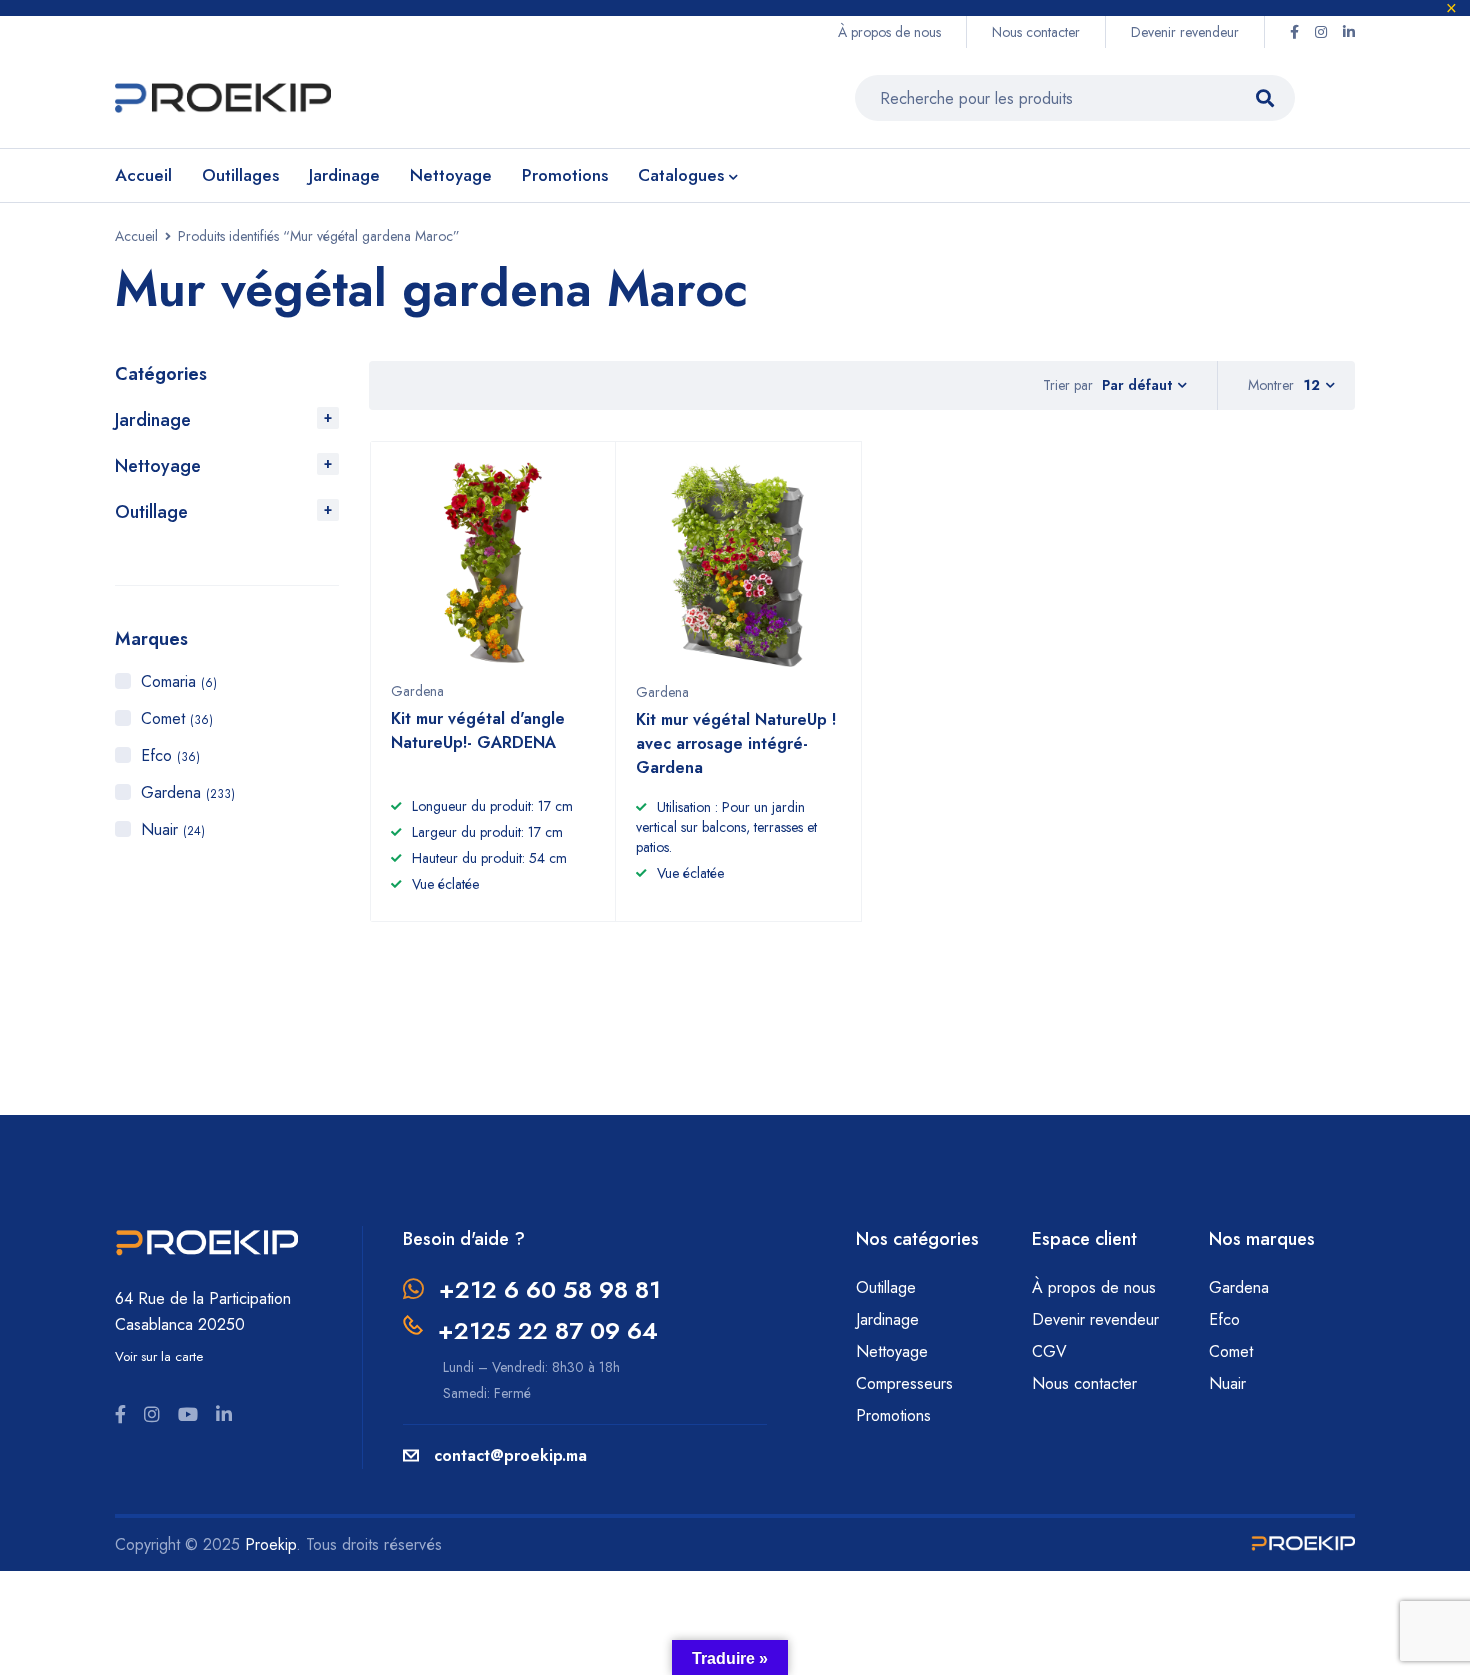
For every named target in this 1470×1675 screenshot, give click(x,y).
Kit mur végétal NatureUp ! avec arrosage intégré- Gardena (736, 743)
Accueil (136, 236)
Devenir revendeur (1185, 32)
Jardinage (153, 420)
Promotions (893, 1415)
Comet (177, 718)
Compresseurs (907, 1383)
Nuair (173, 829)
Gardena (188, 792)
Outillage (151, 512)
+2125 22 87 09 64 (548, 1330)
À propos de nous (889, 32)
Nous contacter (1036, 32)
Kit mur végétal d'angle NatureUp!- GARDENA (478, 730)
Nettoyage (158, 466)
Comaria (179, 681)
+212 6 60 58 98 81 (550, 1289)
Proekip (270, 1544)
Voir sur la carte (159, 1356)
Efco (170, 755)
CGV (1049, 1351)
